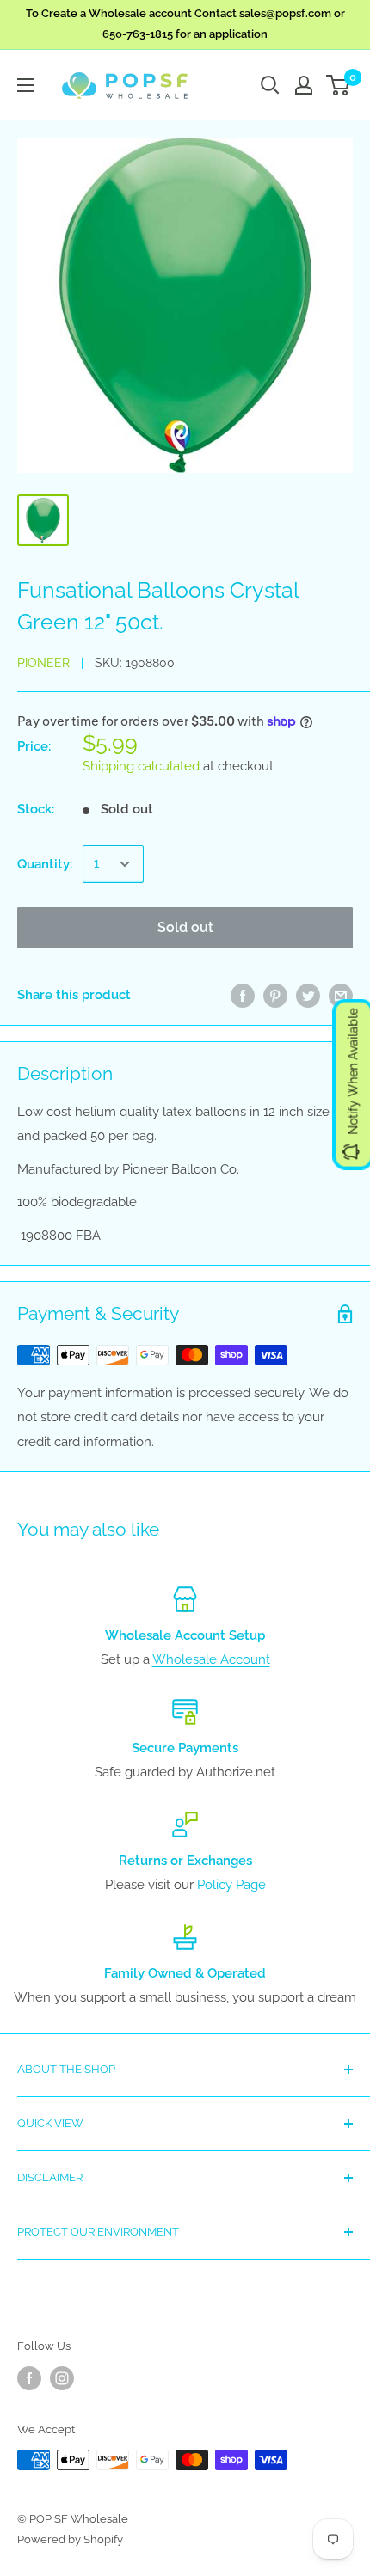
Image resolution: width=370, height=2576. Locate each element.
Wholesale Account (211, 1659)
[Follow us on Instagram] (62, 2378)
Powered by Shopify (70, 2539)
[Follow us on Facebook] (29, 2378)
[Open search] (270, 85)
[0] (339, 85)
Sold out (185, 927)
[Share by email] (341, 995)
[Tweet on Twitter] (308, 995)
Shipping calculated (141, 766)
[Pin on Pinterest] (275, 995)
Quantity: (45, 864)
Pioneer (43, 663)
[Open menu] (26, 85)
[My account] (304, 85)
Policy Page (231, 1885)
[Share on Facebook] (243, 995)
